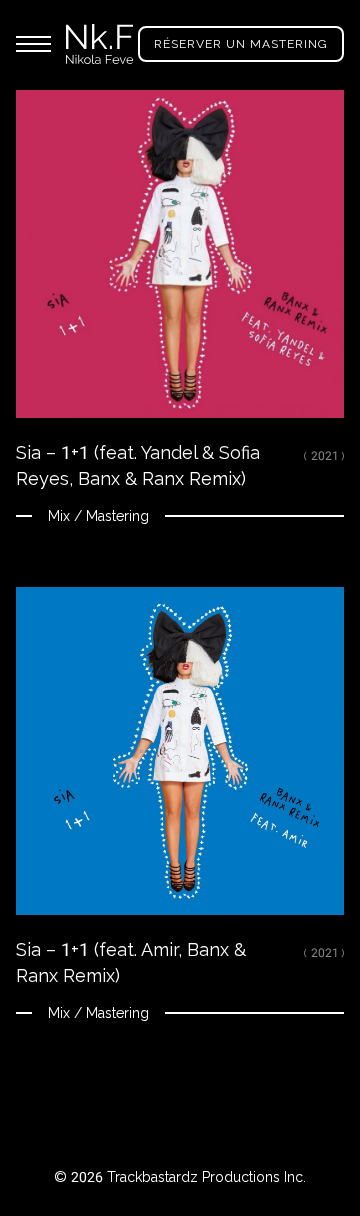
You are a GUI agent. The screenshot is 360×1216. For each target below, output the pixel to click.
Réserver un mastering (241, 44)
